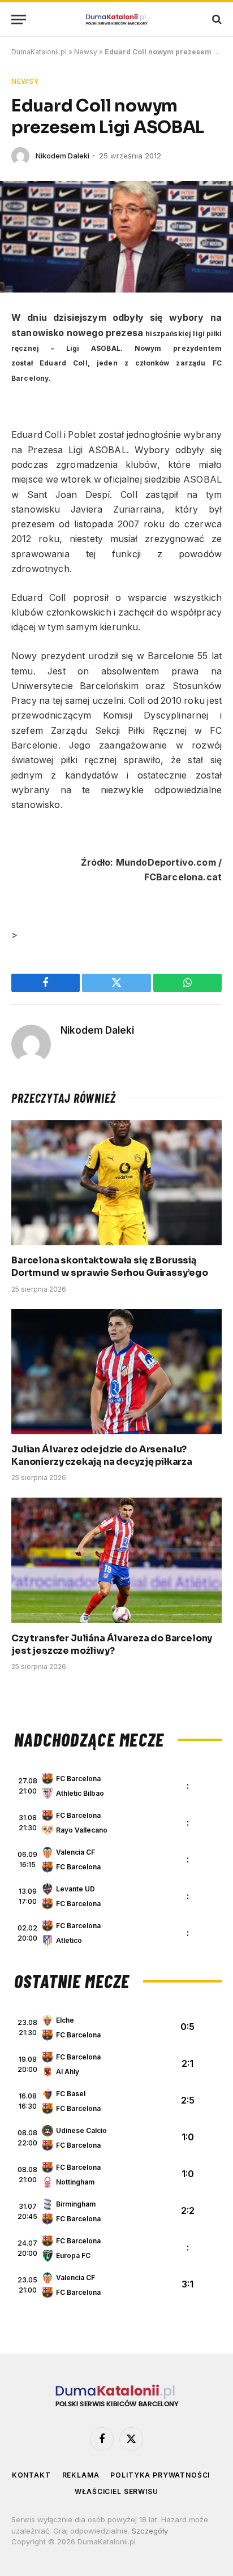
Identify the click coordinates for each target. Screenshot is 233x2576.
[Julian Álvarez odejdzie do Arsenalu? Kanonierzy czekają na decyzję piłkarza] (116, 1372)
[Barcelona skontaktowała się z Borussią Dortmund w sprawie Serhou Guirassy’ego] (116, 1183)
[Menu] (19, 20)
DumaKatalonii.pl (39, 52)
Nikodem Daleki (62, 156)
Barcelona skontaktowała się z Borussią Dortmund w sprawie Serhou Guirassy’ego (110, 1267)
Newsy (86, 52)
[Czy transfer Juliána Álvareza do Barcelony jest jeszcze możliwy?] (116, 1560)
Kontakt (31, 2475)
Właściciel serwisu (116, 2491)
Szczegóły (150, 2531)
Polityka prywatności (160, 2475)
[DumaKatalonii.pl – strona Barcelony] (116, 20)
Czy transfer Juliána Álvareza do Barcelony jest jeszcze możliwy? (112, 1644)
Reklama (81, 2475)
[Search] (216, 20)
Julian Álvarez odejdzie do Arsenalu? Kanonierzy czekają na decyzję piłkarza (102, 1455)
